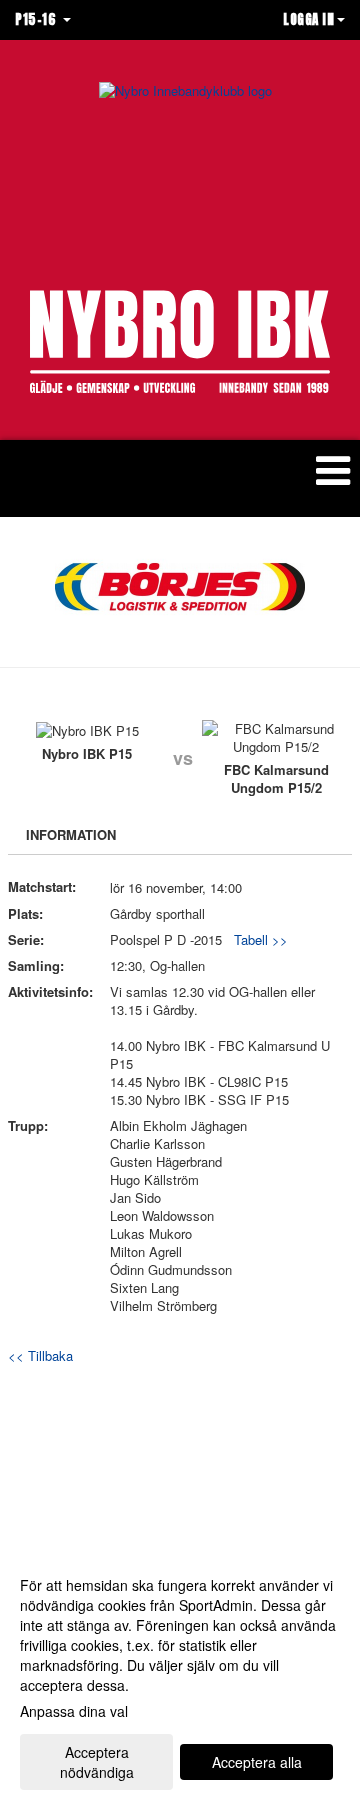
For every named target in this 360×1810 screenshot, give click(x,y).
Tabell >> (261, 939)
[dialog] (180, 1677)
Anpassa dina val (74, 1711)
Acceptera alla (257, 1762)
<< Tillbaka (40, 1355)
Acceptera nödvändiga (97, 1762)
